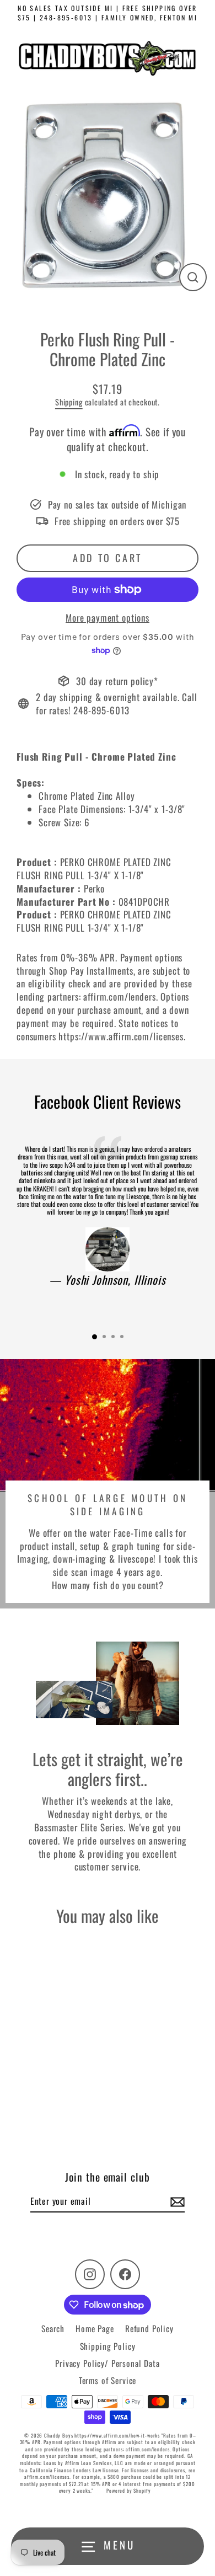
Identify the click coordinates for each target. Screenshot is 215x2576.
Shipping (69, 402)
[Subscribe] (176, 2201)
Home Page (95, 2328)
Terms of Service (108, 2380)
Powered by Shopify (128, 2491)
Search (53, 2328)
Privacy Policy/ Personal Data (108, 2363)
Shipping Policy (108, 2346)
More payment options (108, 618)
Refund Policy (149, 2328)
